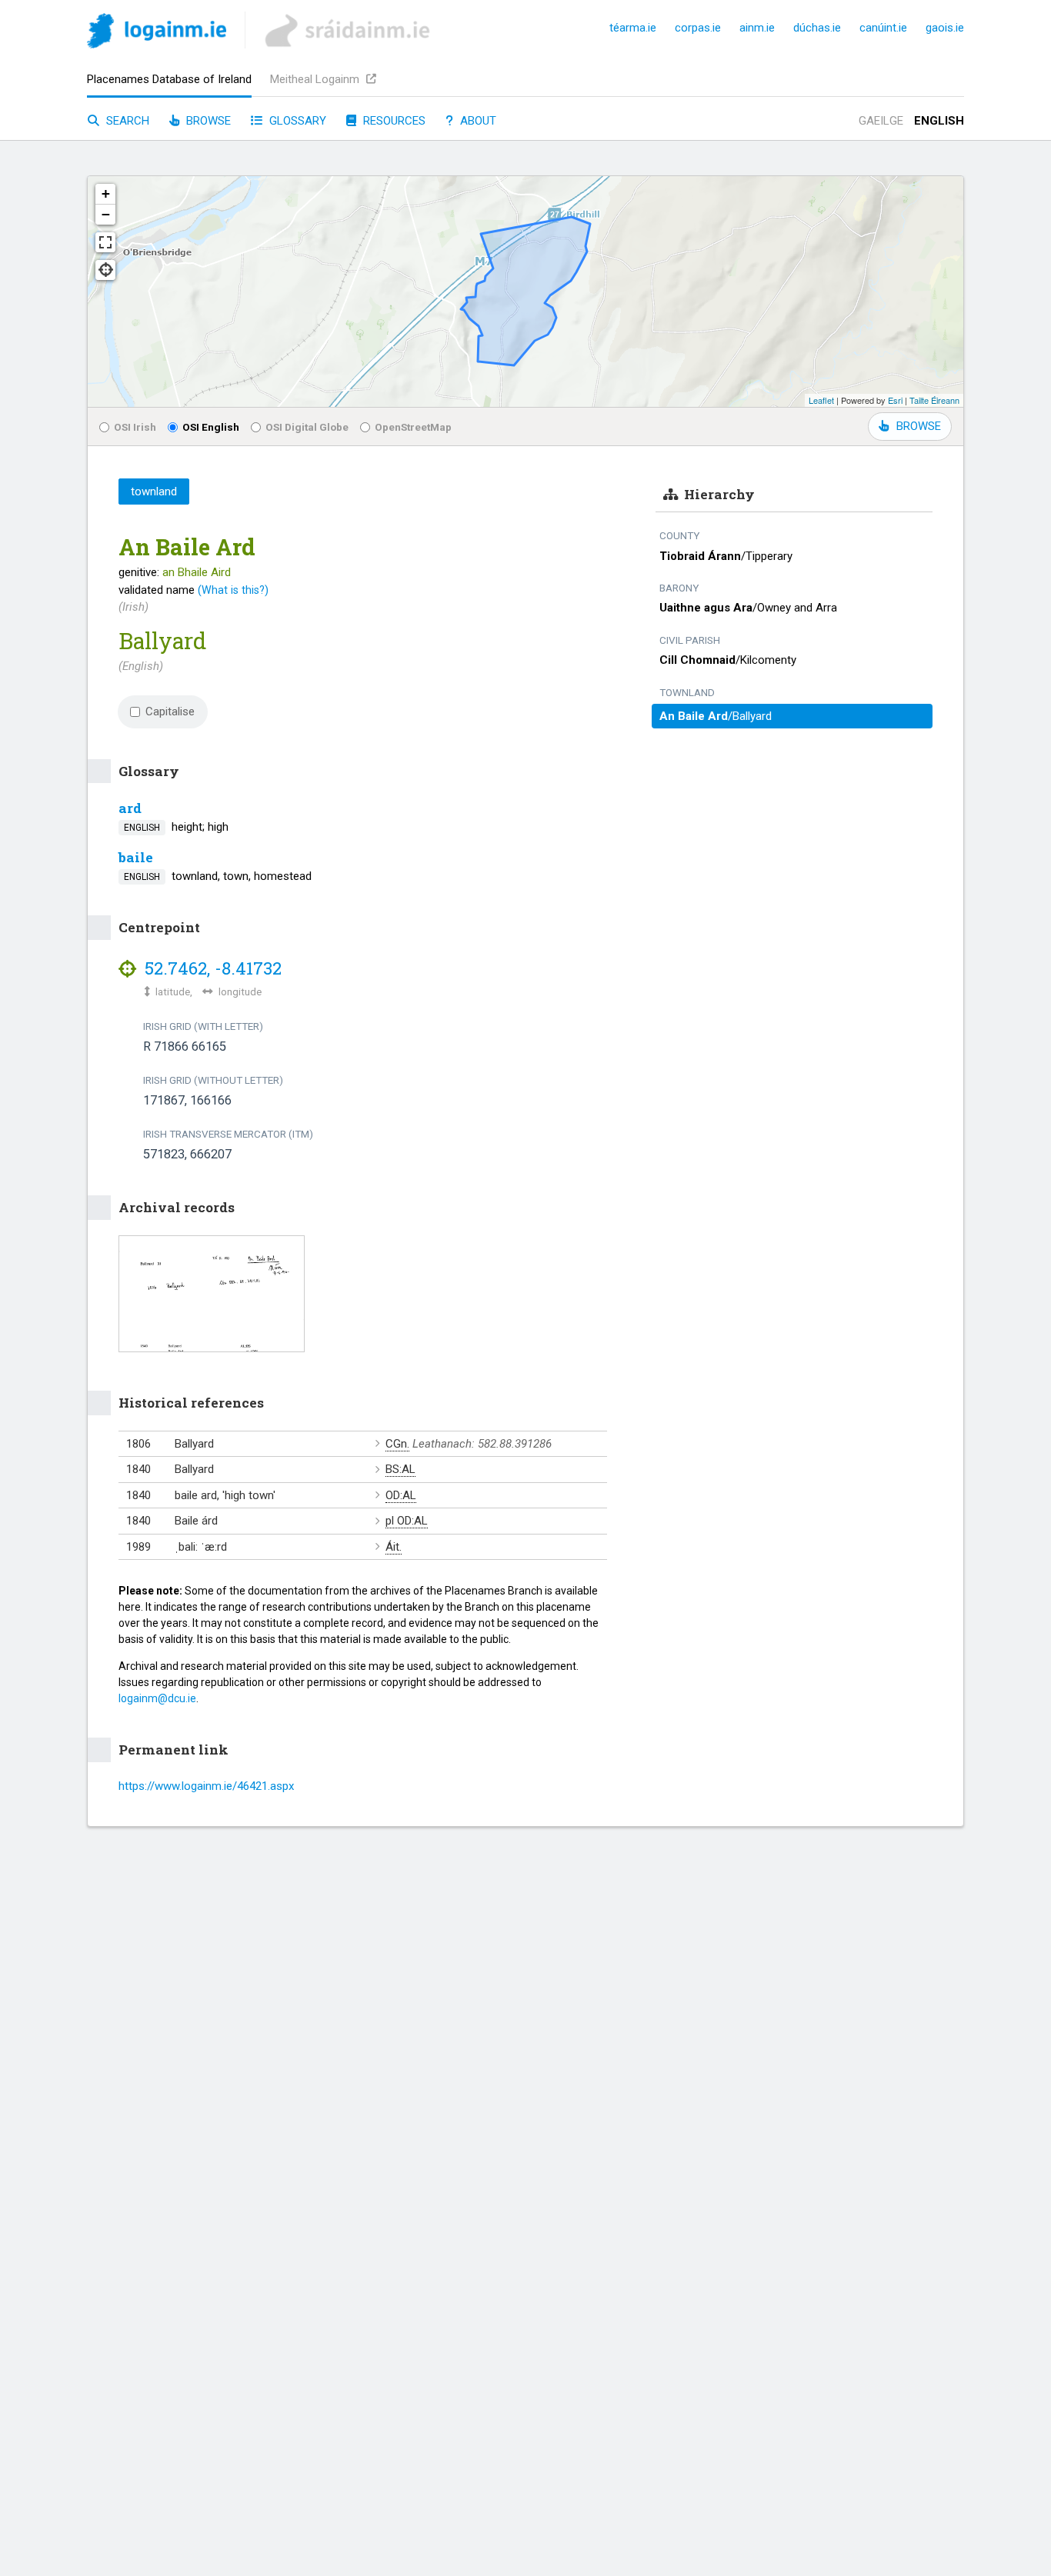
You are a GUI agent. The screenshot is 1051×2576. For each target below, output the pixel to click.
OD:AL (401, 1495)
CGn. (397, 1444)
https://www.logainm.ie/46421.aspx (206, 1786)
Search (126, 121)
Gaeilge (881, 121)
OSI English (211, 427)
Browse (207, 121)
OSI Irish (135, 427)
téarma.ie (633, 28)
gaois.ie (945, 28)
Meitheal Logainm (316, 79)
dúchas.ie (817, 28)
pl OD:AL (407, 1521)
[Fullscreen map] (105, 242)
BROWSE (919, 426)
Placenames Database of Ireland (169, 79)
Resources (393, 121)
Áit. (394, 1547)
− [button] (106, 214)
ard (130, 808)
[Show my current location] (105, 270)
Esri (895, 400)
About (477, 121)
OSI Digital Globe (307, 427)
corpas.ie (698, 28)
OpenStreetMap (413, 427)
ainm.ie (757, 28)
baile (136, 857)
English (939, 121)
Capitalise (170, 711)
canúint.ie (883, 28)
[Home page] (157, 33)
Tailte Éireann (934, 400)
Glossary (296, 121)
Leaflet (821, 400)
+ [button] (106, 193)
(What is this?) (233, 590)
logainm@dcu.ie (157, 1698)
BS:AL (400, 1469)
